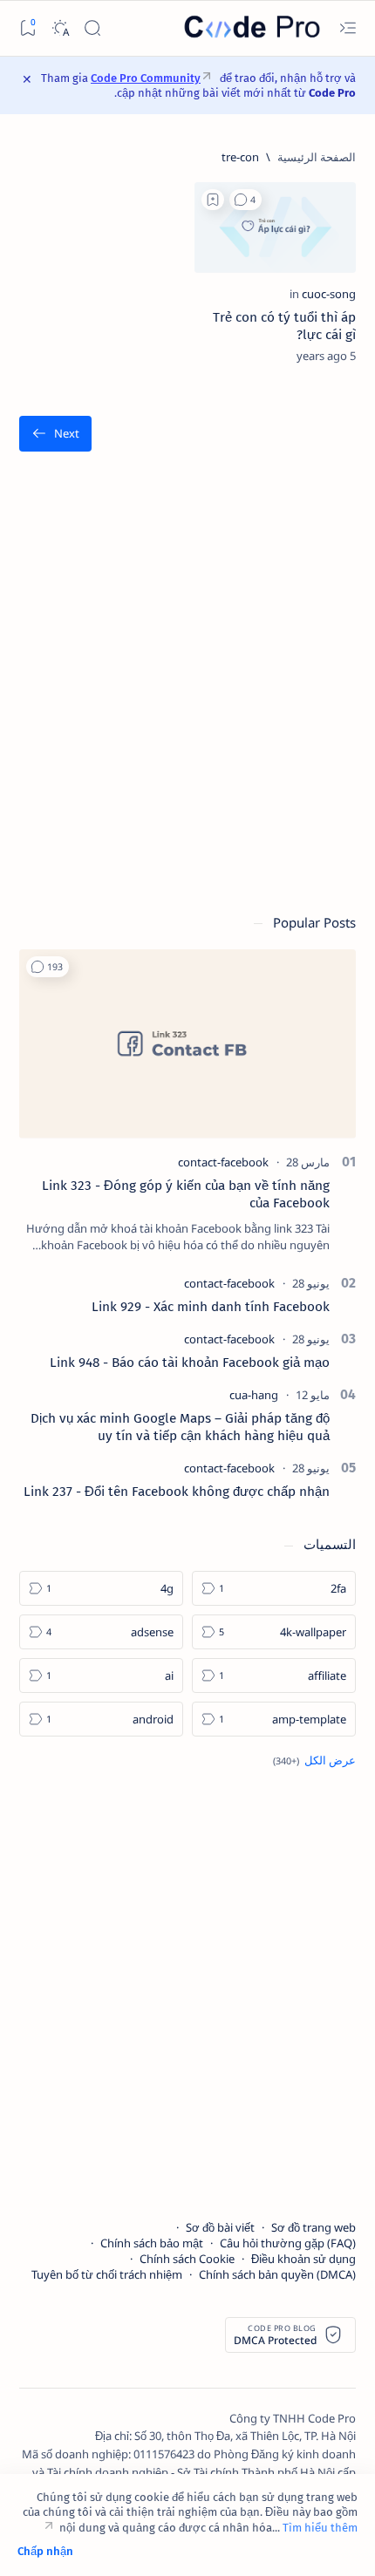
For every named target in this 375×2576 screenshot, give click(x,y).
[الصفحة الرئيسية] (317, 157)
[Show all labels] (314, 1760)
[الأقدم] (55, 434)
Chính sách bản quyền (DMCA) (277, 2274)
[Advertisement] (187, 691)
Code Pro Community (146, 78)
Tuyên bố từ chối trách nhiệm (107, 2274)
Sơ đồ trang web (314, 2227)
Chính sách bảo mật (152, 2243)
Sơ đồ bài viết (220, 2227)
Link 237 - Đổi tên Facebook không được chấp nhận (177, 1492)
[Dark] (60, 28)
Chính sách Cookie (187, 2259)
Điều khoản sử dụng (303, 2259)
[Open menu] (348, 28)
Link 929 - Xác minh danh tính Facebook (211, 1307)
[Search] (92, 28)
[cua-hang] (254, 1395)
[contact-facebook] (223, 1162)
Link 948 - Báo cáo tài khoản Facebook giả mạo (190, 1363)
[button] (245, 200)
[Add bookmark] (213, 200)
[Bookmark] (27, 28)
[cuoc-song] (329, 294)
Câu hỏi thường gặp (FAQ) (288, 2243)
